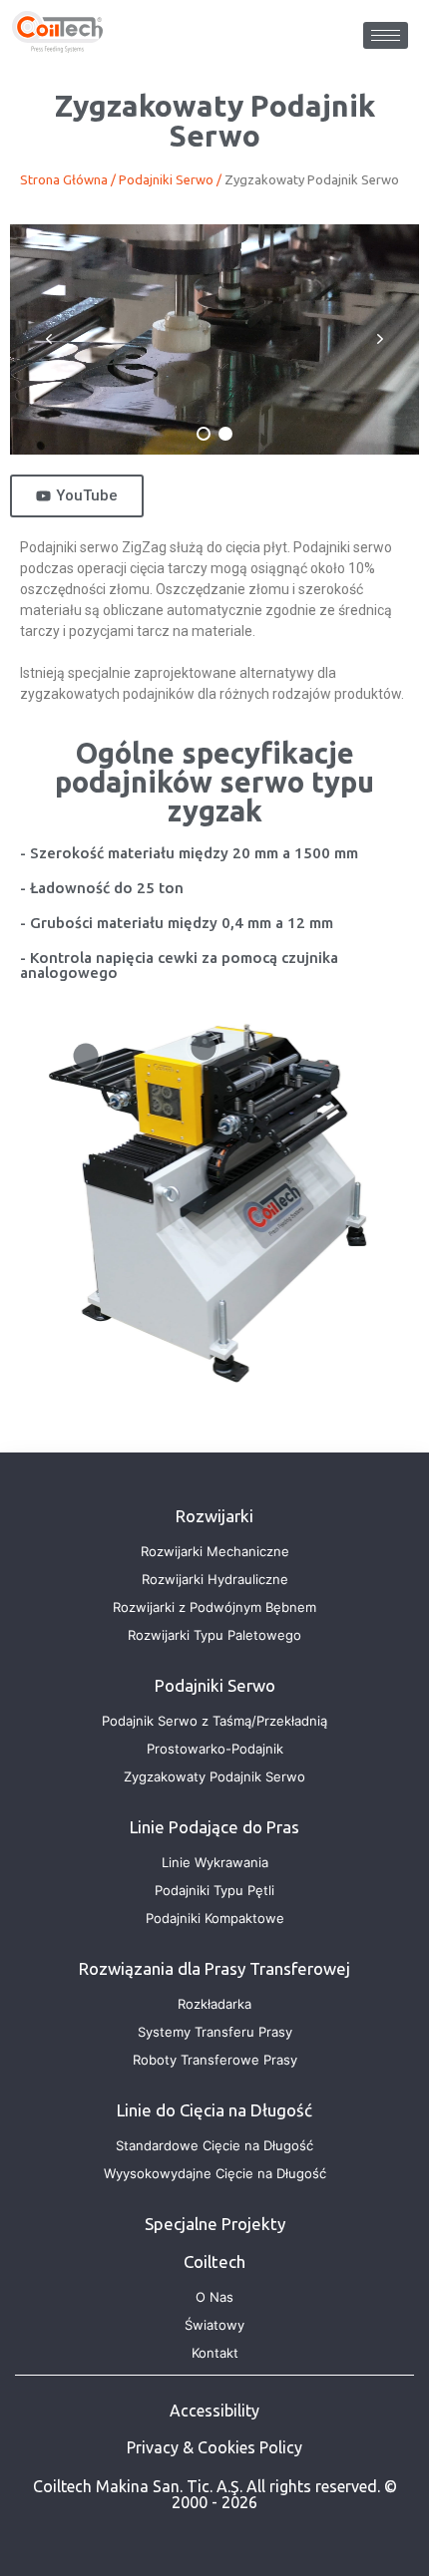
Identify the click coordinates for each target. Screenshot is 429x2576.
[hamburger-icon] (386, 35)
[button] (49, 339)
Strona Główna (64, 179)
